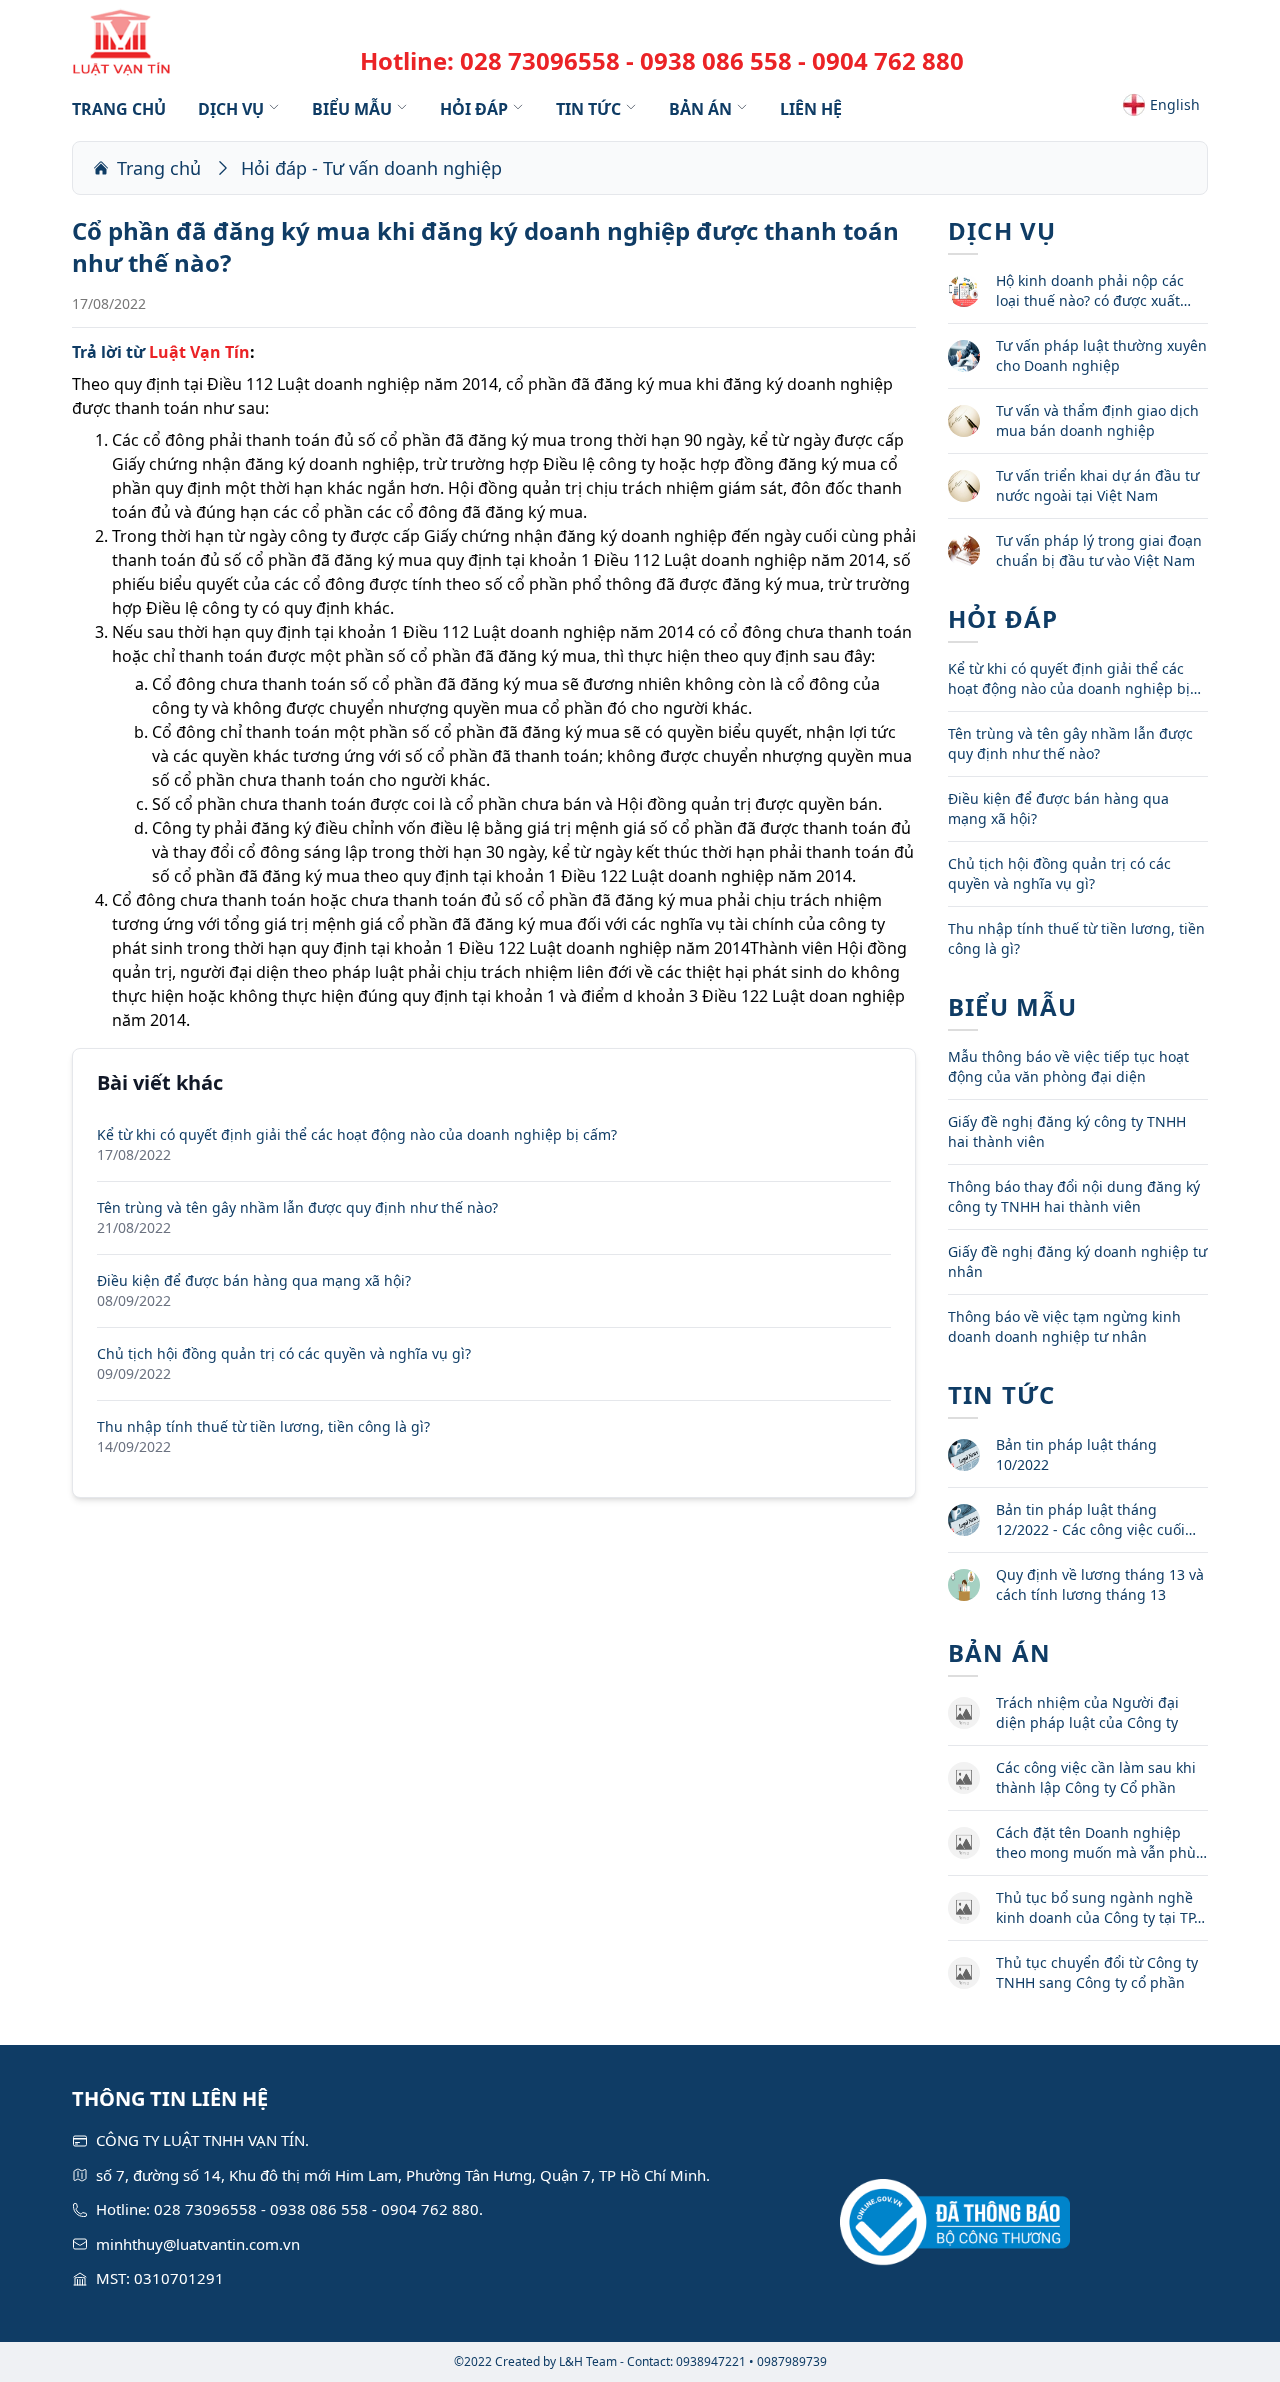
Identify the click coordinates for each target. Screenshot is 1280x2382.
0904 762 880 (888, 60)
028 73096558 (540, 60)
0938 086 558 (716, 60)
